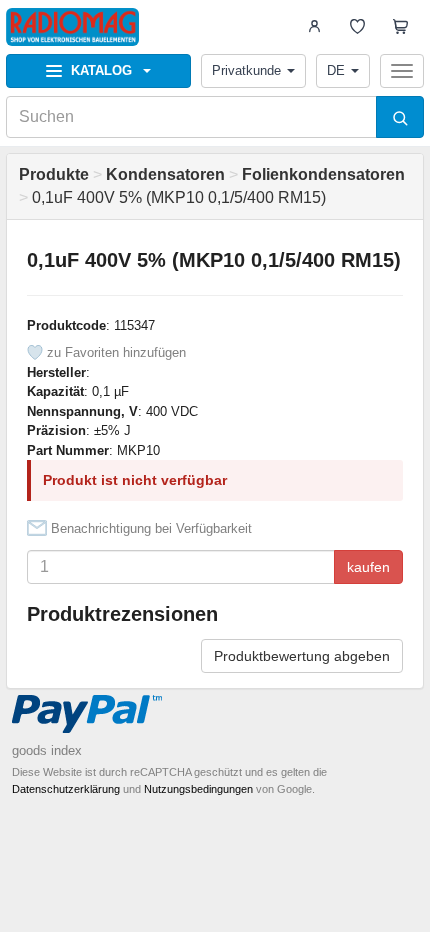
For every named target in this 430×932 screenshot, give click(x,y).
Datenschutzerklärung (66, 789)
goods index (47, 750)
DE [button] (336, 70)
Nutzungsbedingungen (198, 789)
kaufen (368, 567)
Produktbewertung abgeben (302, 656)
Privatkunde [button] (246, 70)
